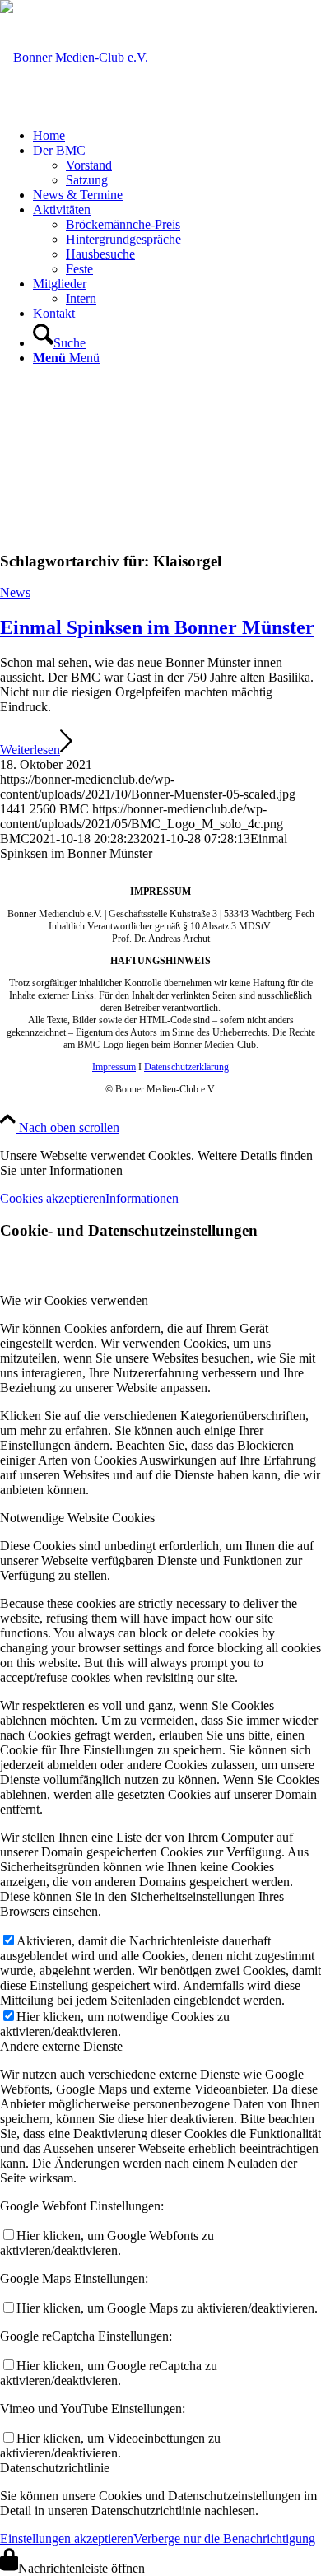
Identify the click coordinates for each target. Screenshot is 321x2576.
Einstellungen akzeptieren (67, 2539)
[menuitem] (177, 136)
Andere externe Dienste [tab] (61, 2046)
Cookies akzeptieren (53, 1198)
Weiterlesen (30, 750)
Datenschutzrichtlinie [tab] (55, 2468)
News (15, 592)
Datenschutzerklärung (186, 1067)
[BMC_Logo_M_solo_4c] (74, 57)
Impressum (114, 1067)
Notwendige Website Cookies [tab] (77, 1518)
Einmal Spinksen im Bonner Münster (157, 627)
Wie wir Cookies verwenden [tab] (74, 1300)
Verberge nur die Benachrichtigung (224, 2539)
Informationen (142, 1198)
